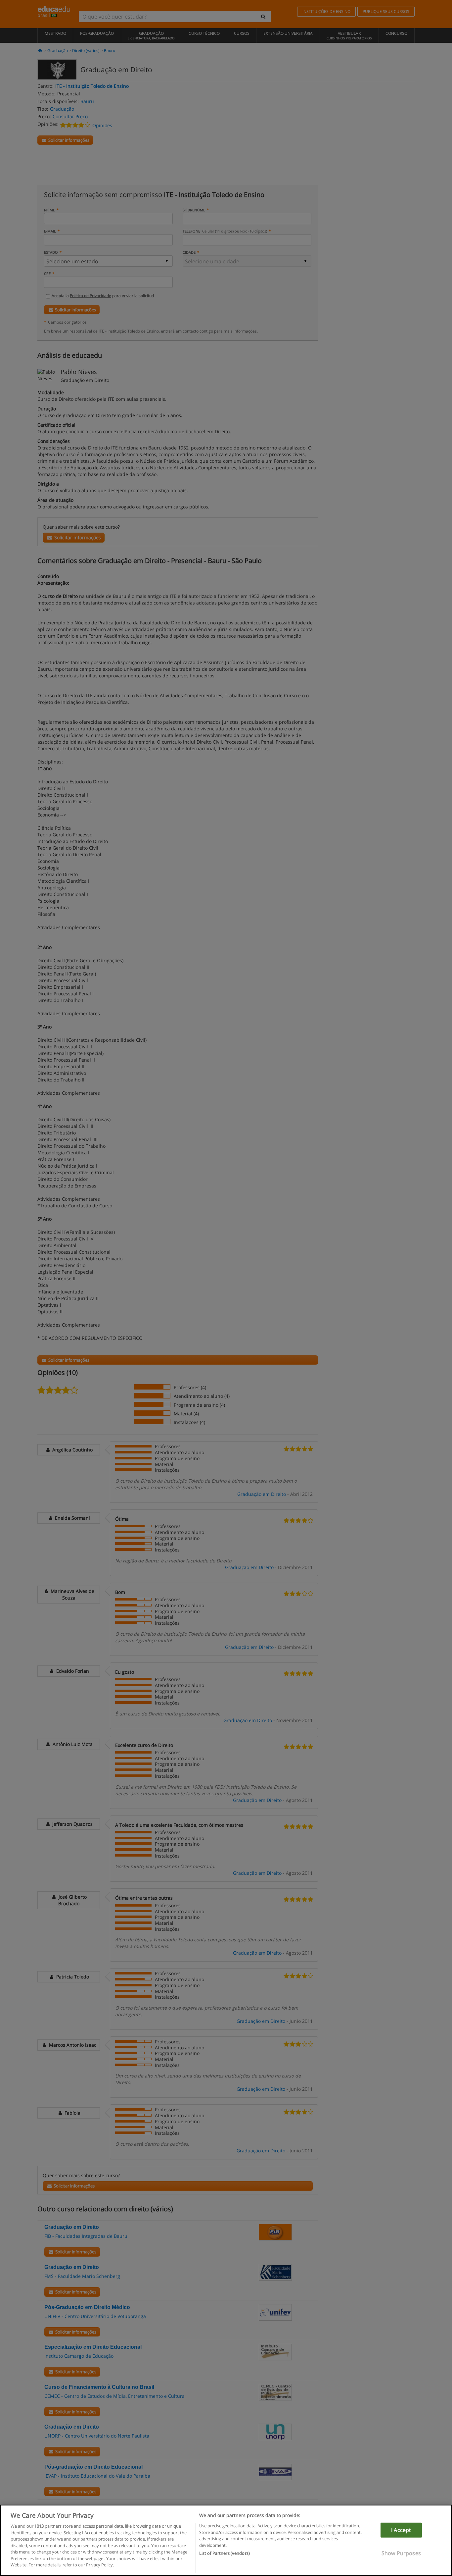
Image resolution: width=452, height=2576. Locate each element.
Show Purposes (401, 2553)
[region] (226, 2540)
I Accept (401, 2530)
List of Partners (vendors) (225, 2553)
